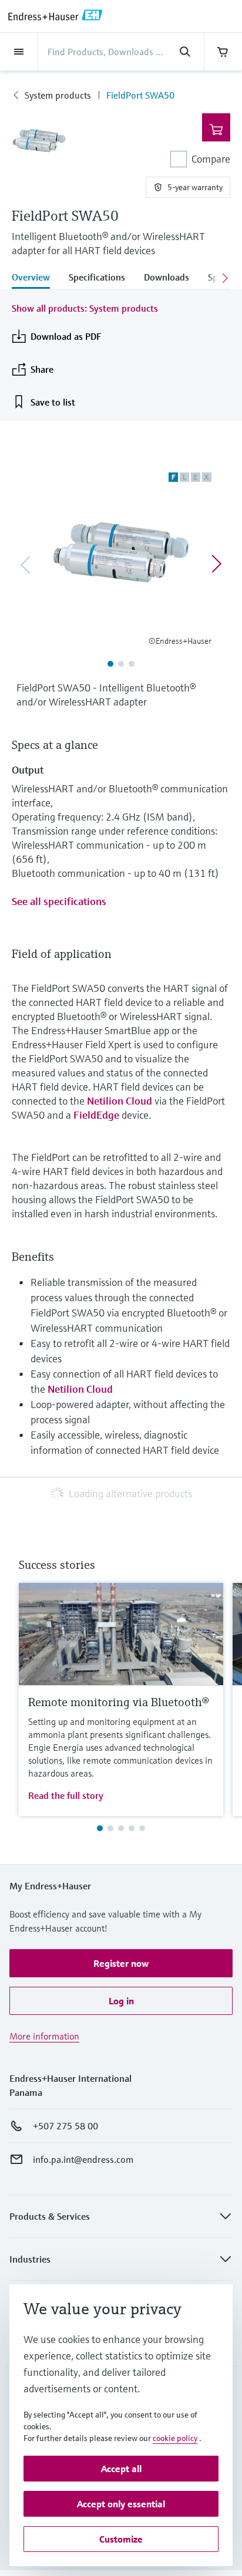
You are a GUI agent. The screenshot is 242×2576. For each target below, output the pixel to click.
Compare (211, 159)
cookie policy (175, 2438)
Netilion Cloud (120, 1101)
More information (44, 2036)
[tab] (36, 278)
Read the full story (66, 1795)
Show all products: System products (85, 308)
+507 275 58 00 (65, 2126)
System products (58, 95)
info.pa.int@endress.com (83, 2159)
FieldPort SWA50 (140, 95)
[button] (121, 1963)
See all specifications (59, 901)
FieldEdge (96, 1115)
